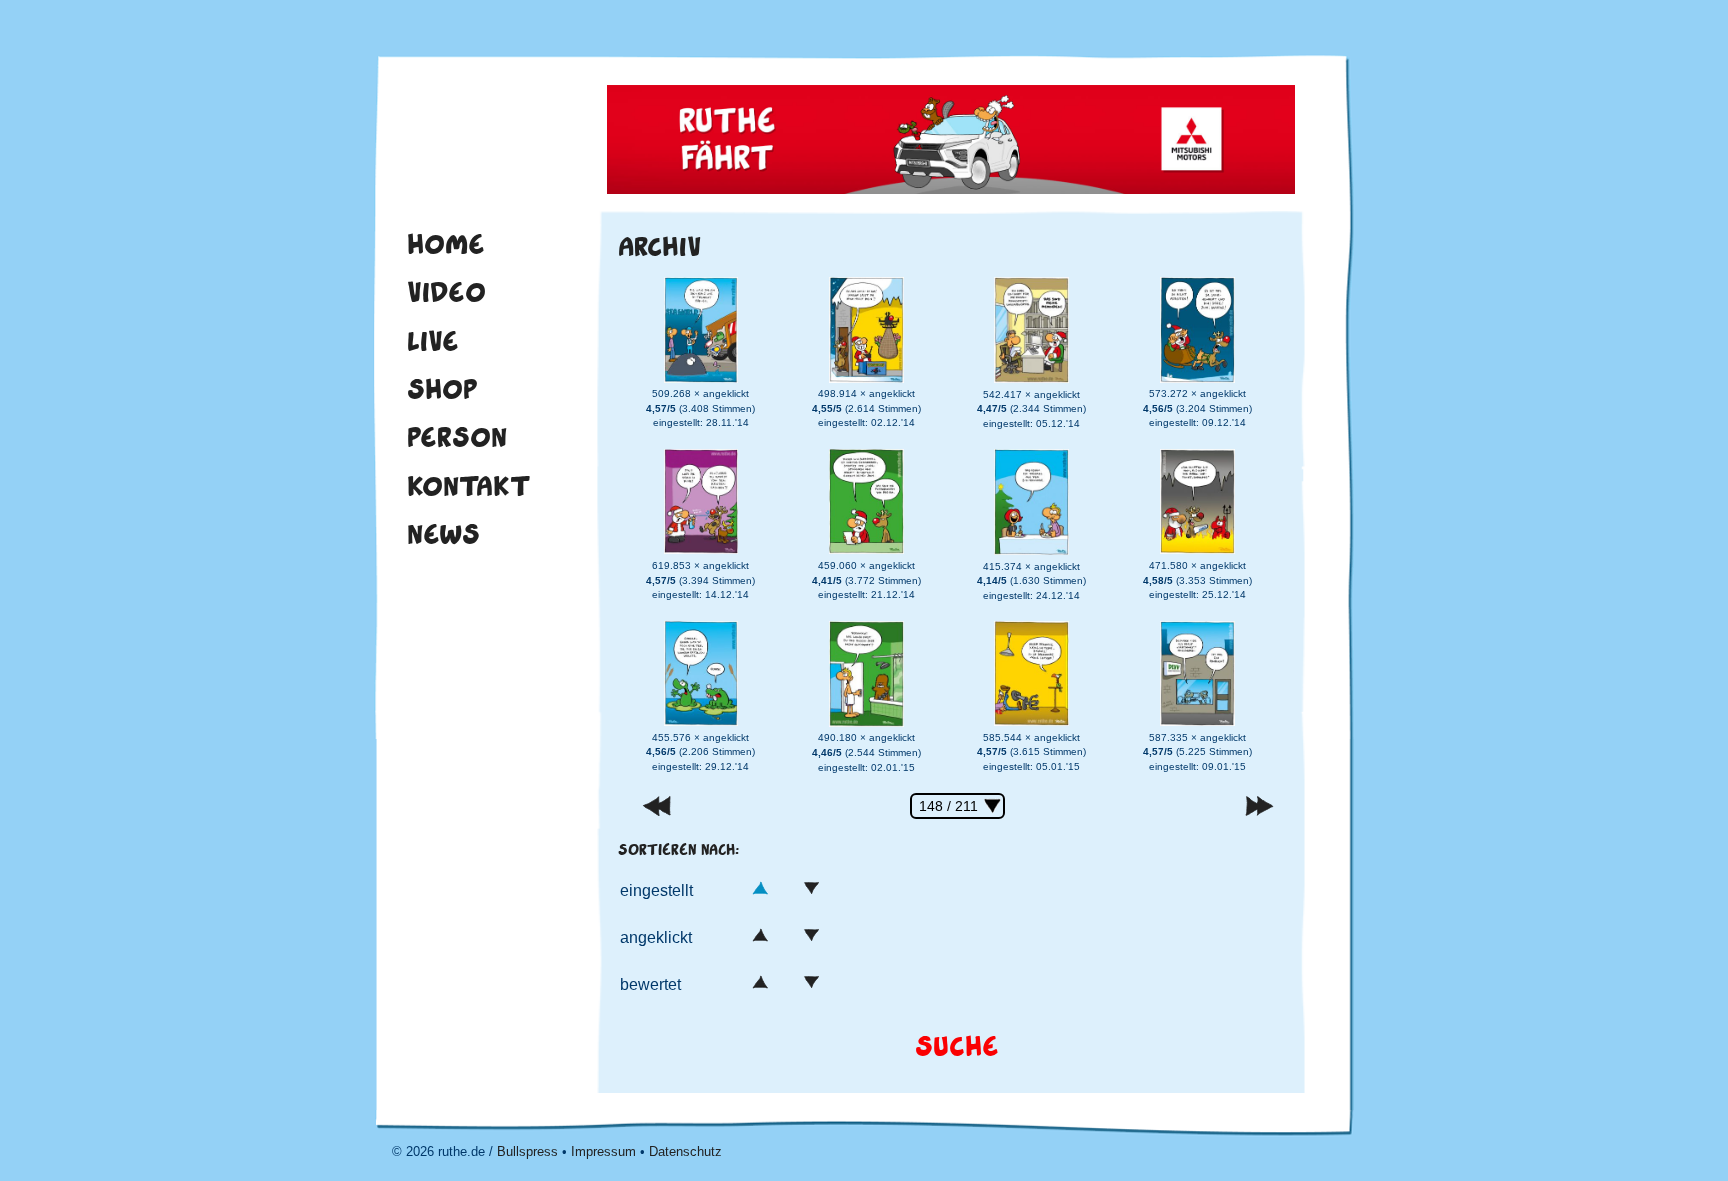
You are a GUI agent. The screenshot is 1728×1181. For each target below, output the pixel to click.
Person (457, 437)
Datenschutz (685, 1151)
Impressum (603, 1151)
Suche (957, 1046)
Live (433, 341)
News (443, 534)
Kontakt (469, 486)
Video (446, 292)
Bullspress (527, 1151)
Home (446, 244)
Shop (442, 389)
